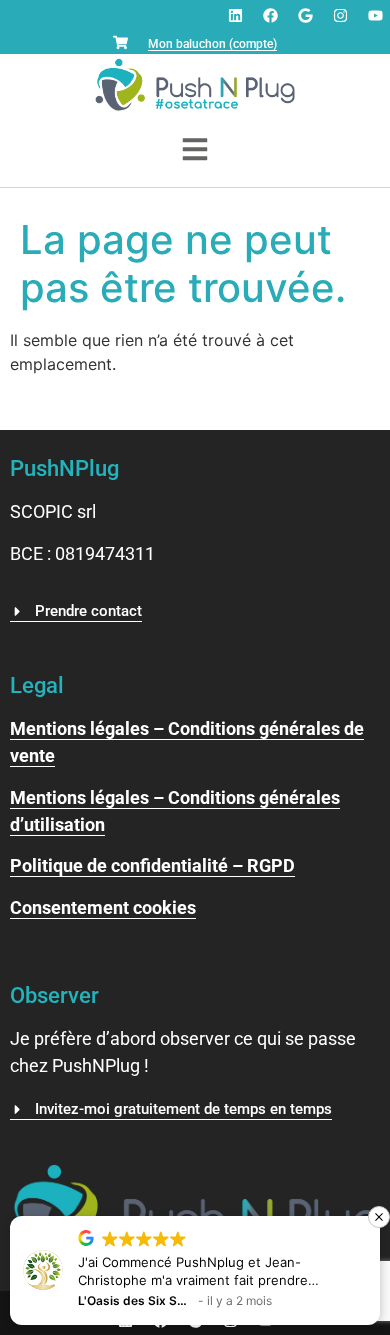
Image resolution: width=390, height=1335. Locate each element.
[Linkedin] (235, 15)
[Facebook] (270, 15)
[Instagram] (340, 15)
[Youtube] (375, 15)
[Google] (305, 15)
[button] (379, 1217)
